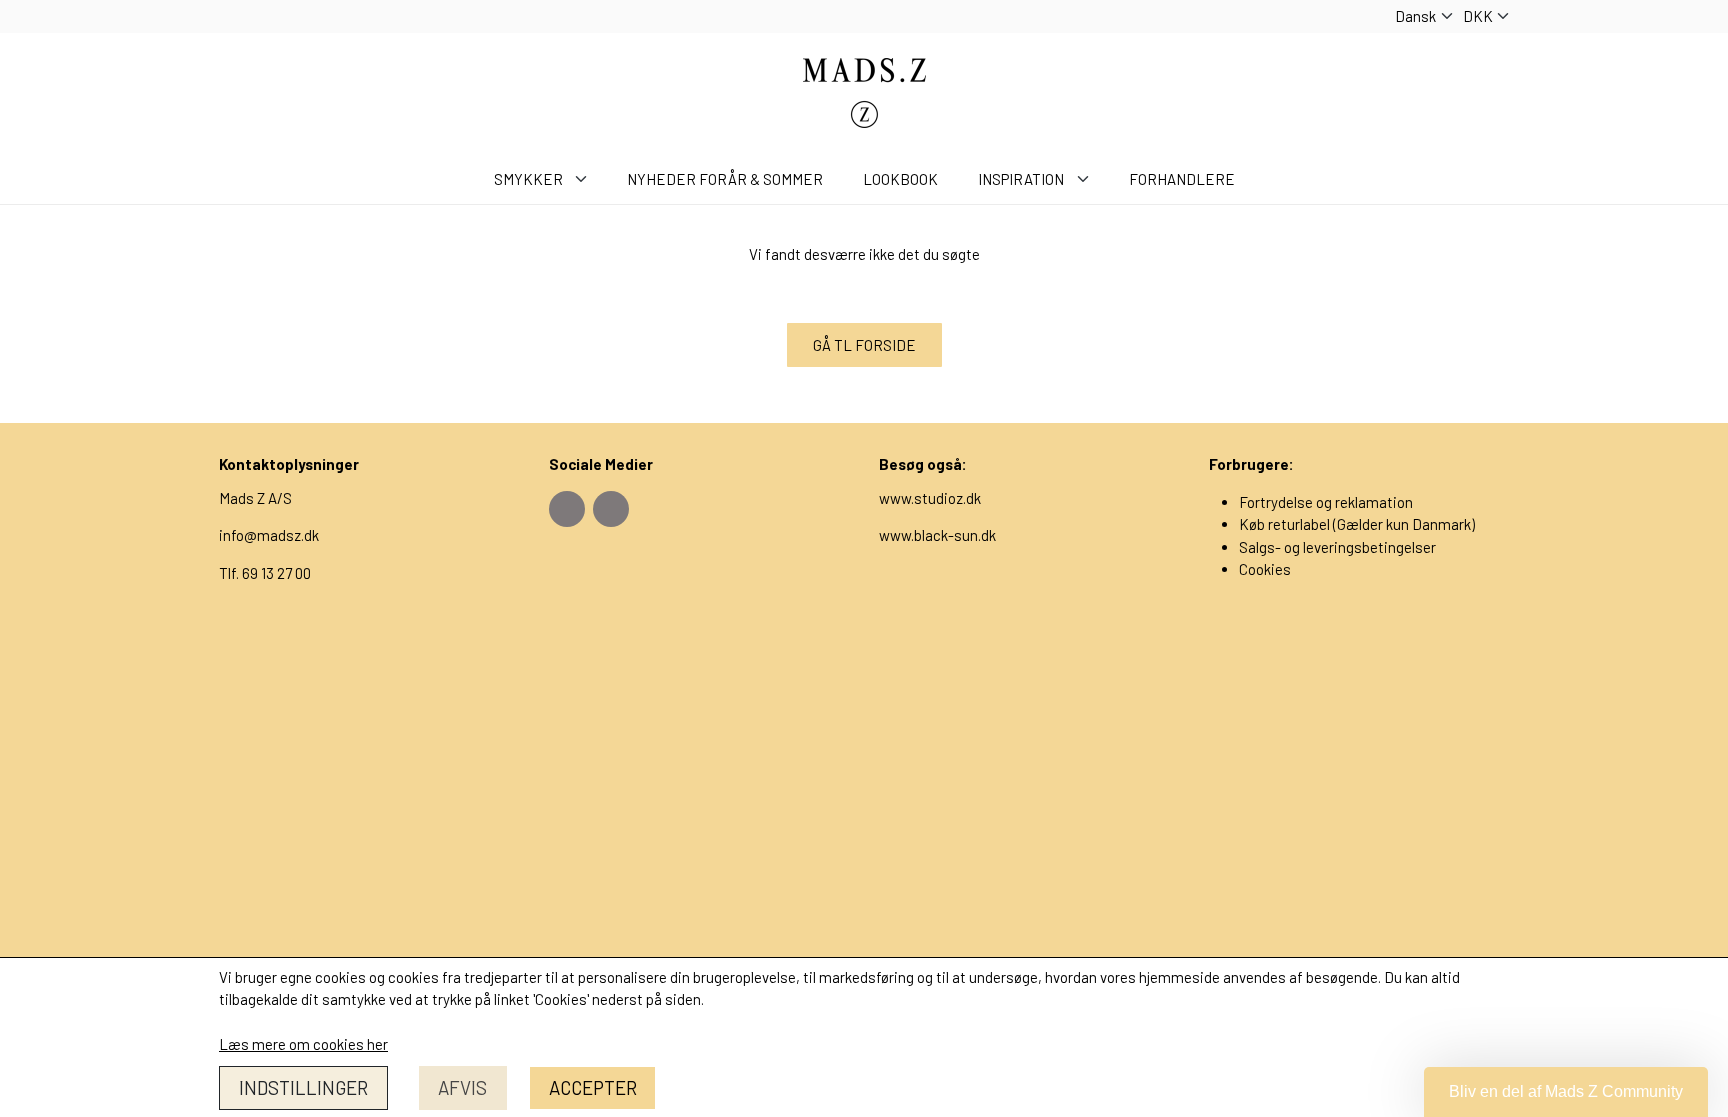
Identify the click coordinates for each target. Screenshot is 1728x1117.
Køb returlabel (1284, 524)
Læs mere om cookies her (303, 1044)
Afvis (462, 1087)
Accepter (593, 1087)
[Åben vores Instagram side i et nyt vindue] (611, 509)
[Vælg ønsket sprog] (1424, 16)
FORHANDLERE (1182, 179)
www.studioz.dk (930, 498)
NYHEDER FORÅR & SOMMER (725, 179)
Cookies (1265, 569)
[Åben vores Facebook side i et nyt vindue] (567, 509)
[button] (1566, 1092)
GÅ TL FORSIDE (864, 345)
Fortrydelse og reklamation (1326, 502)
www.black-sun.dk (937, 535)
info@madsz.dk (269, 535)
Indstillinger (303, 1087)
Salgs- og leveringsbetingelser (1337, 547)
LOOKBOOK (900, 179)
